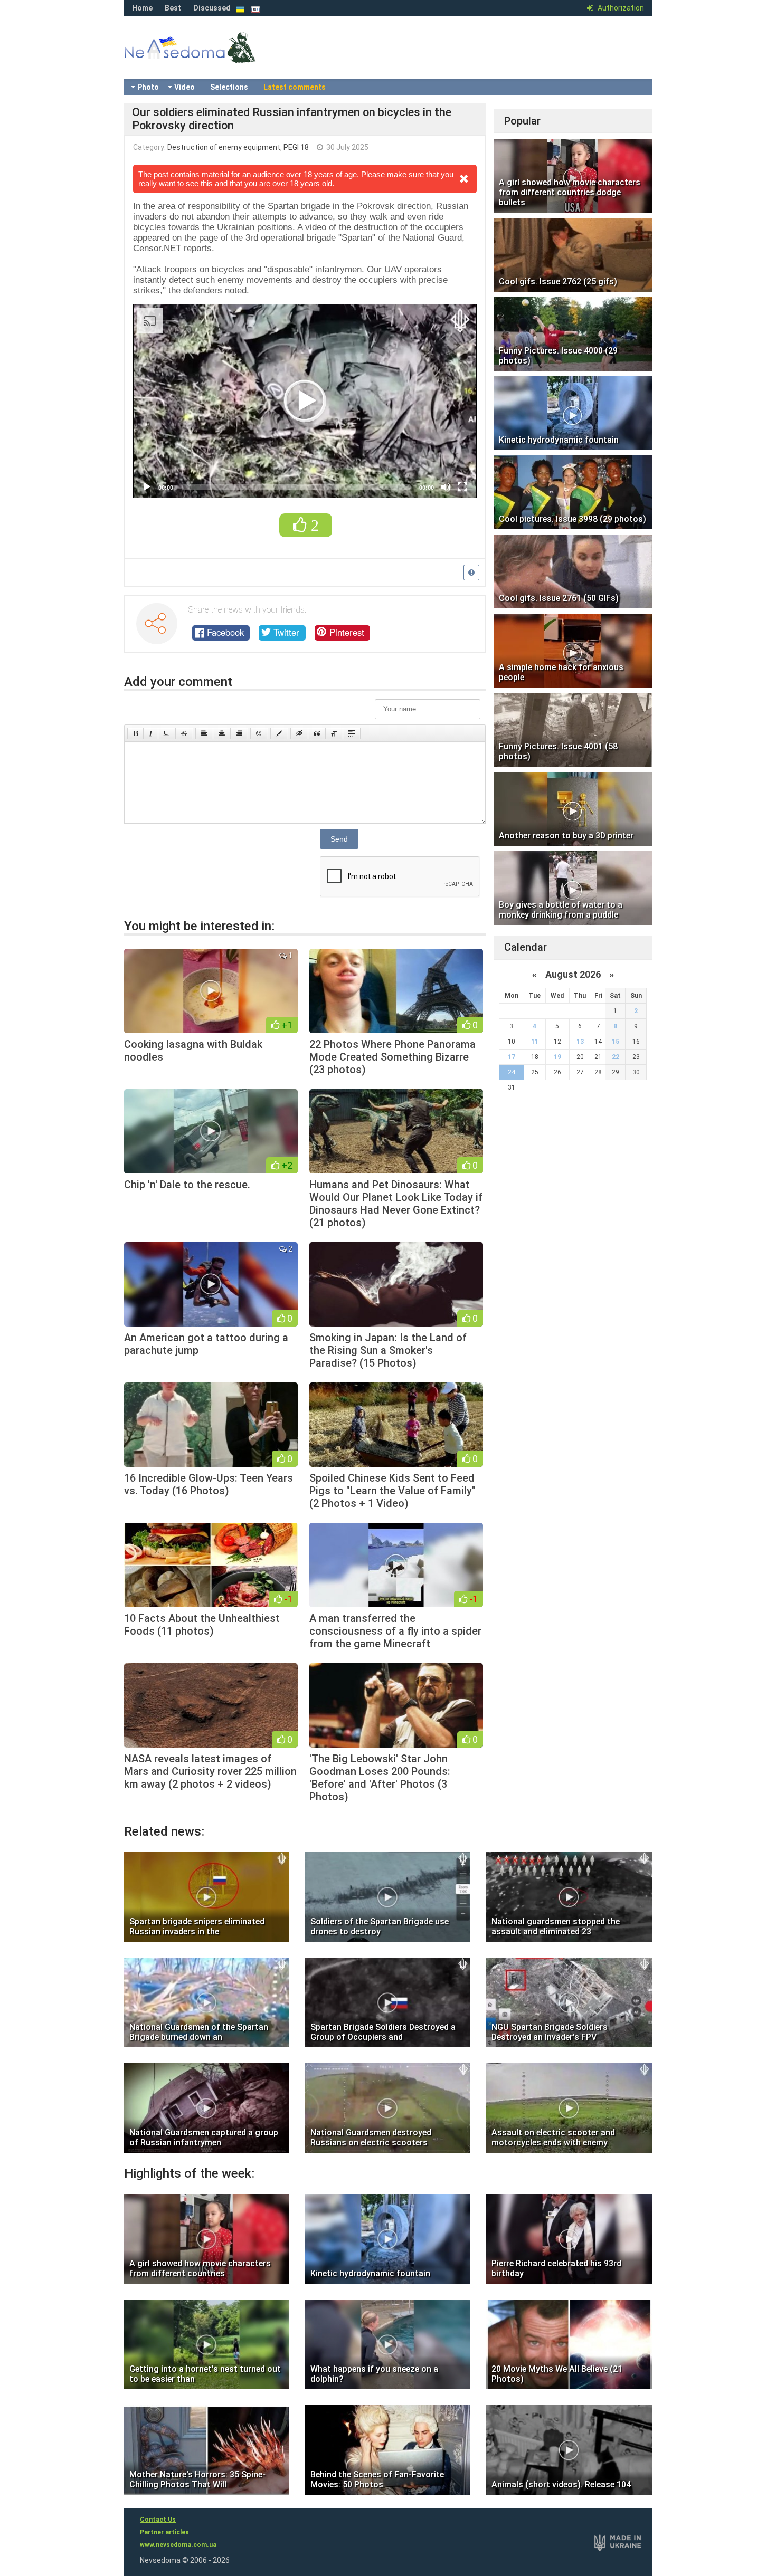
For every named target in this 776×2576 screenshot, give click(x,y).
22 (616, 1057)
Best (173, 8)
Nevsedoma (209, 58)
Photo (148, 87)
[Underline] (167, 733)
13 (580, 1042)
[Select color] (279, 733)
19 (557, 1057)
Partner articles (164, 2532)
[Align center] (222, 733)
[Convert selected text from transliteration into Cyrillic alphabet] (334, 733)
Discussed (212, 8)
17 (512, 1057)
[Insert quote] (317, 733)
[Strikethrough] (184, 733)
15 (616, 1042)
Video (184, 87)
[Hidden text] (299, 733)
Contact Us (158, 2520)
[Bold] (135, 733)
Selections (229, 87)
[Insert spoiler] (352, 733)
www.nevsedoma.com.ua (178, 2545)
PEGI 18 (296, 147)
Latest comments (295, 87)
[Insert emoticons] (259, 733)
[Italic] (151, 733)
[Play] (147, 487)
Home (142, 8)
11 (535, 1042)
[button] (305, 401)
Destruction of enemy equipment (224, 147)
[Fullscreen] (462, 487)
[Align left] (204, 733)
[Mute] (446, 487)
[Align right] (239, 733)
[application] (305, 401)
